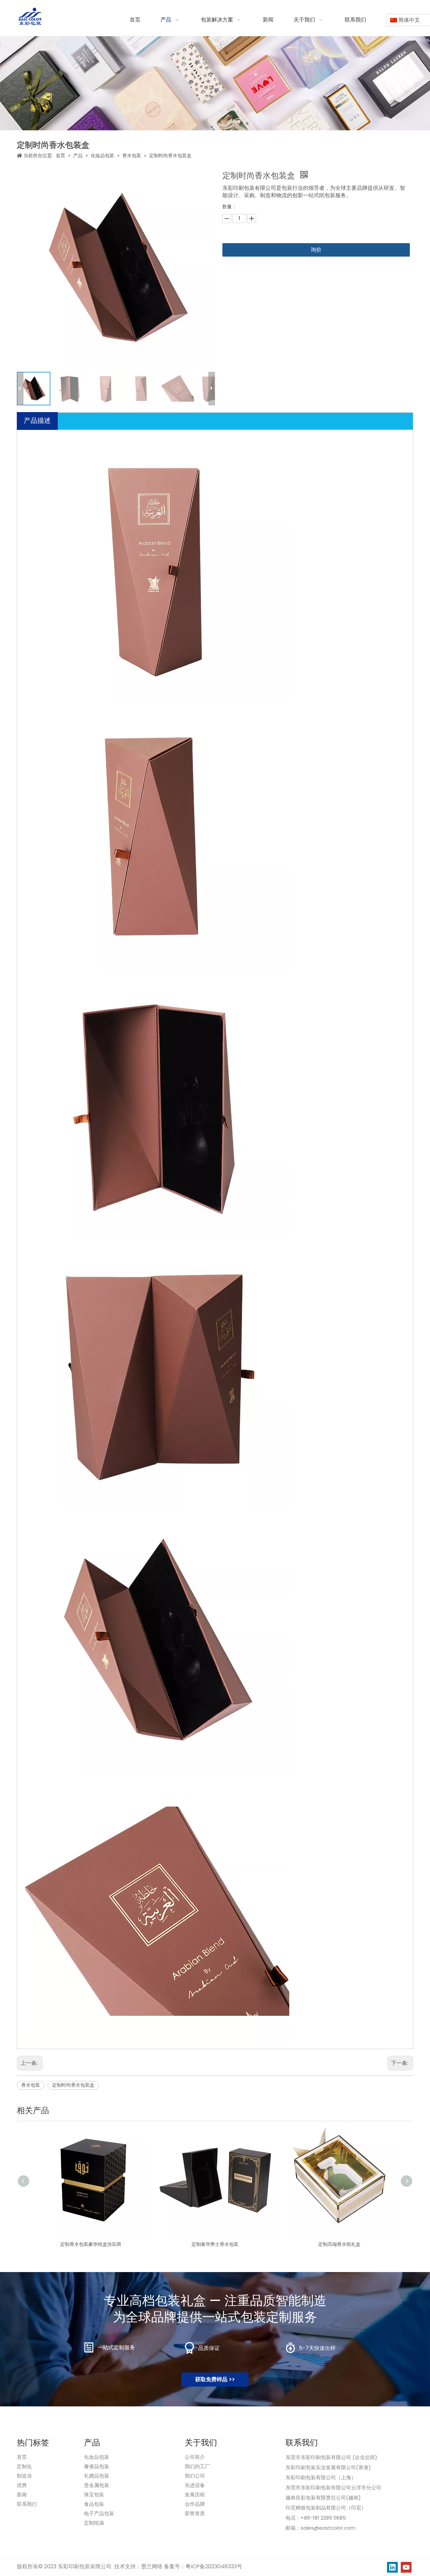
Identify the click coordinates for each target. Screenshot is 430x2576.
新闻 (22, 2495)
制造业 (24, 2476)
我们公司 (195, 2476)
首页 (22, 2457)
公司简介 (195, 2457)
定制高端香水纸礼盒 (339, 2244)
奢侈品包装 (97, 2466)
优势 (22, 2485)
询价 (316, 250)
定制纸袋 (94, 2523)
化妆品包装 (97, 2457)
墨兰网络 (152, 2566)
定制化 (24, 2466)
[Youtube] (406, 2567)
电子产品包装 (99, 2513)
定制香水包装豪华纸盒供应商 (91, 2244)
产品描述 (37, 420)
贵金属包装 (97, 2485)
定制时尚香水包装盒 (73, 2085)
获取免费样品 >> (215, 2379)
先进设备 (195, 2485)
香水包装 (31, 2085)
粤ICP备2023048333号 (214, 2566)
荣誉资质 (195, 2513)
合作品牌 (195, 2504)
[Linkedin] (392, 2567)
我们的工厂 (197, 2466)
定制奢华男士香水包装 (215, 2244)
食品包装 (94, 2504)
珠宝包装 (94, 2495)
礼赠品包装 (97, 2476)
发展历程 (195, 2495)
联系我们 (27, 2504)
